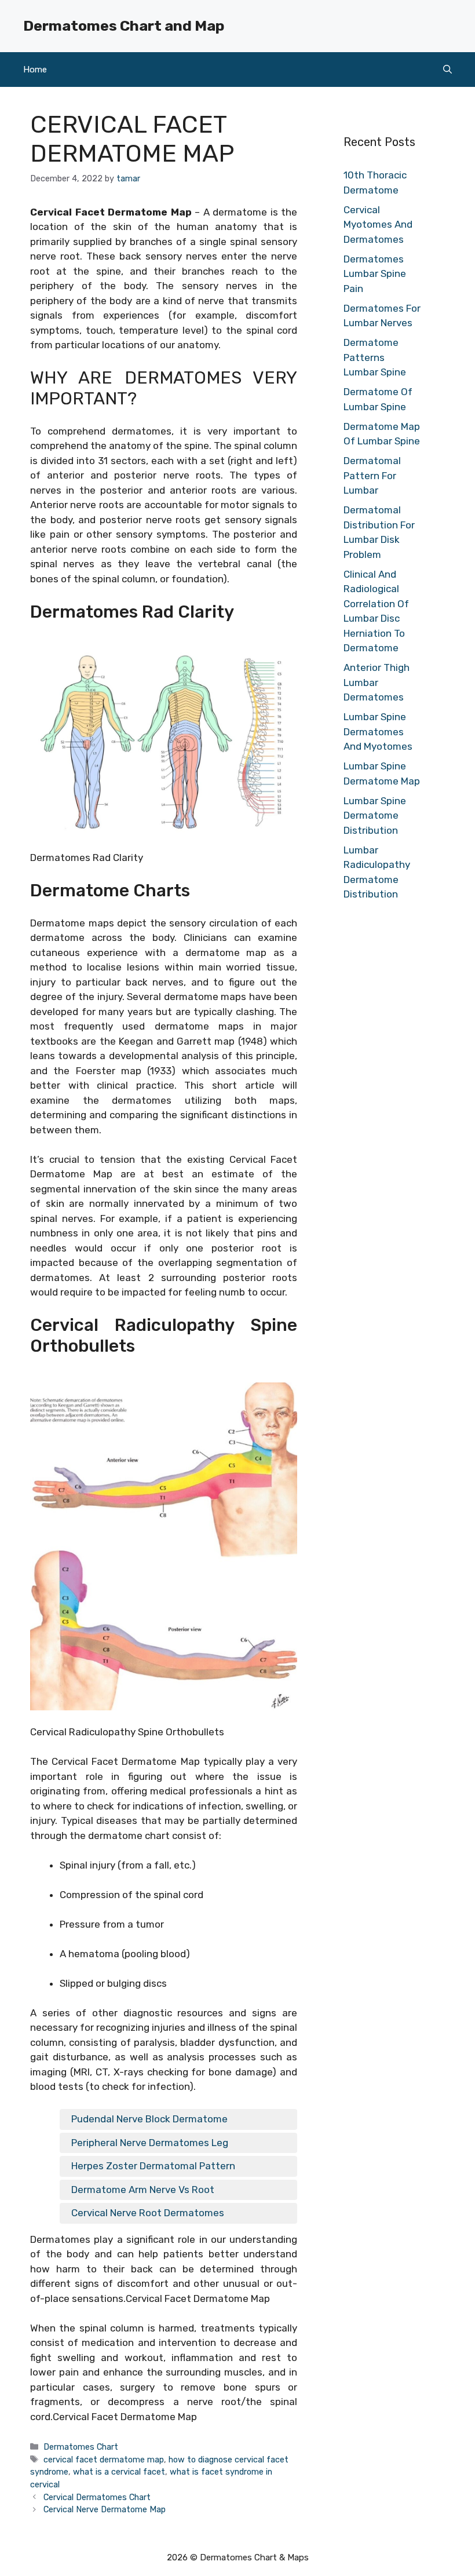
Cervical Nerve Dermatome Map (105, 2509)
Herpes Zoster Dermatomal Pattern (153, 2166)
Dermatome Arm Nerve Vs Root (143, 2190)
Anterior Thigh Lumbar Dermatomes (377, 682)
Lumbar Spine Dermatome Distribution (375, 816)
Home (35, 70)
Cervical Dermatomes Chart (97, 2497)
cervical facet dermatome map (104, 2460)
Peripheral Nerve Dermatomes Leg (150, 2143)
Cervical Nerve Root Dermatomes (148, 2213)
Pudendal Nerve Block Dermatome (149, 2119)
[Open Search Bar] (447, 70)
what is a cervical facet (119, 2472)
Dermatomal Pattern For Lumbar (372, 475)
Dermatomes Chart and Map (124, 26)
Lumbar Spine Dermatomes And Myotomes (378, 731)
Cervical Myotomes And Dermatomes (378, 225)
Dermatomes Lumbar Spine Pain (375, 274)
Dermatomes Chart (81, 2447)
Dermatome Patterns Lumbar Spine (375, 357)
